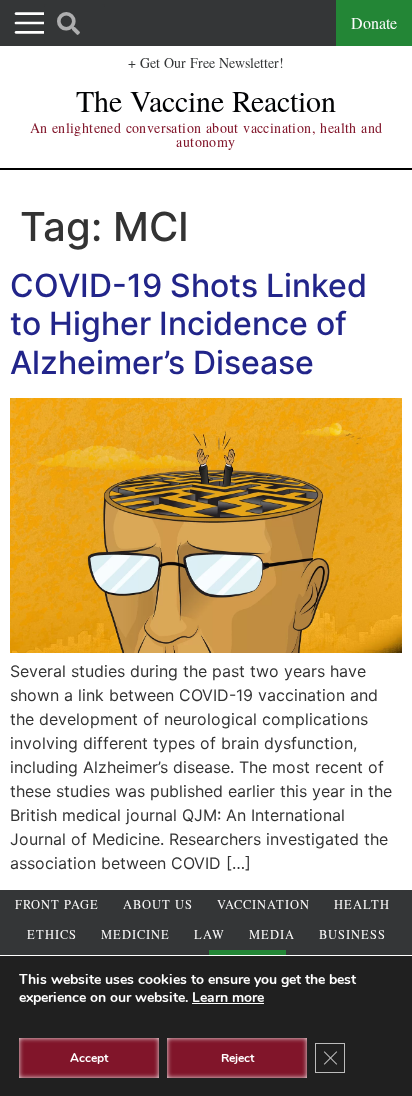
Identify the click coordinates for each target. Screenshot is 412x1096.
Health (362, 904)
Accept (89, 1058)
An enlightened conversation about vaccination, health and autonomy (206, 134)
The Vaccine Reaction (206, 100)
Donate (374, 22)
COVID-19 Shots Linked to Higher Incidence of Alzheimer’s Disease (188, 324)
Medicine (135, 934)
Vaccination (263, 904)
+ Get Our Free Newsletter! (206, 62)
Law (209, 934)
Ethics (52, 934)
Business (352, 934)
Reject (237, 1058)
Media (272, 934)
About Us (158, 904)
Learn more (228, 997)
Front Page (57, 904)
